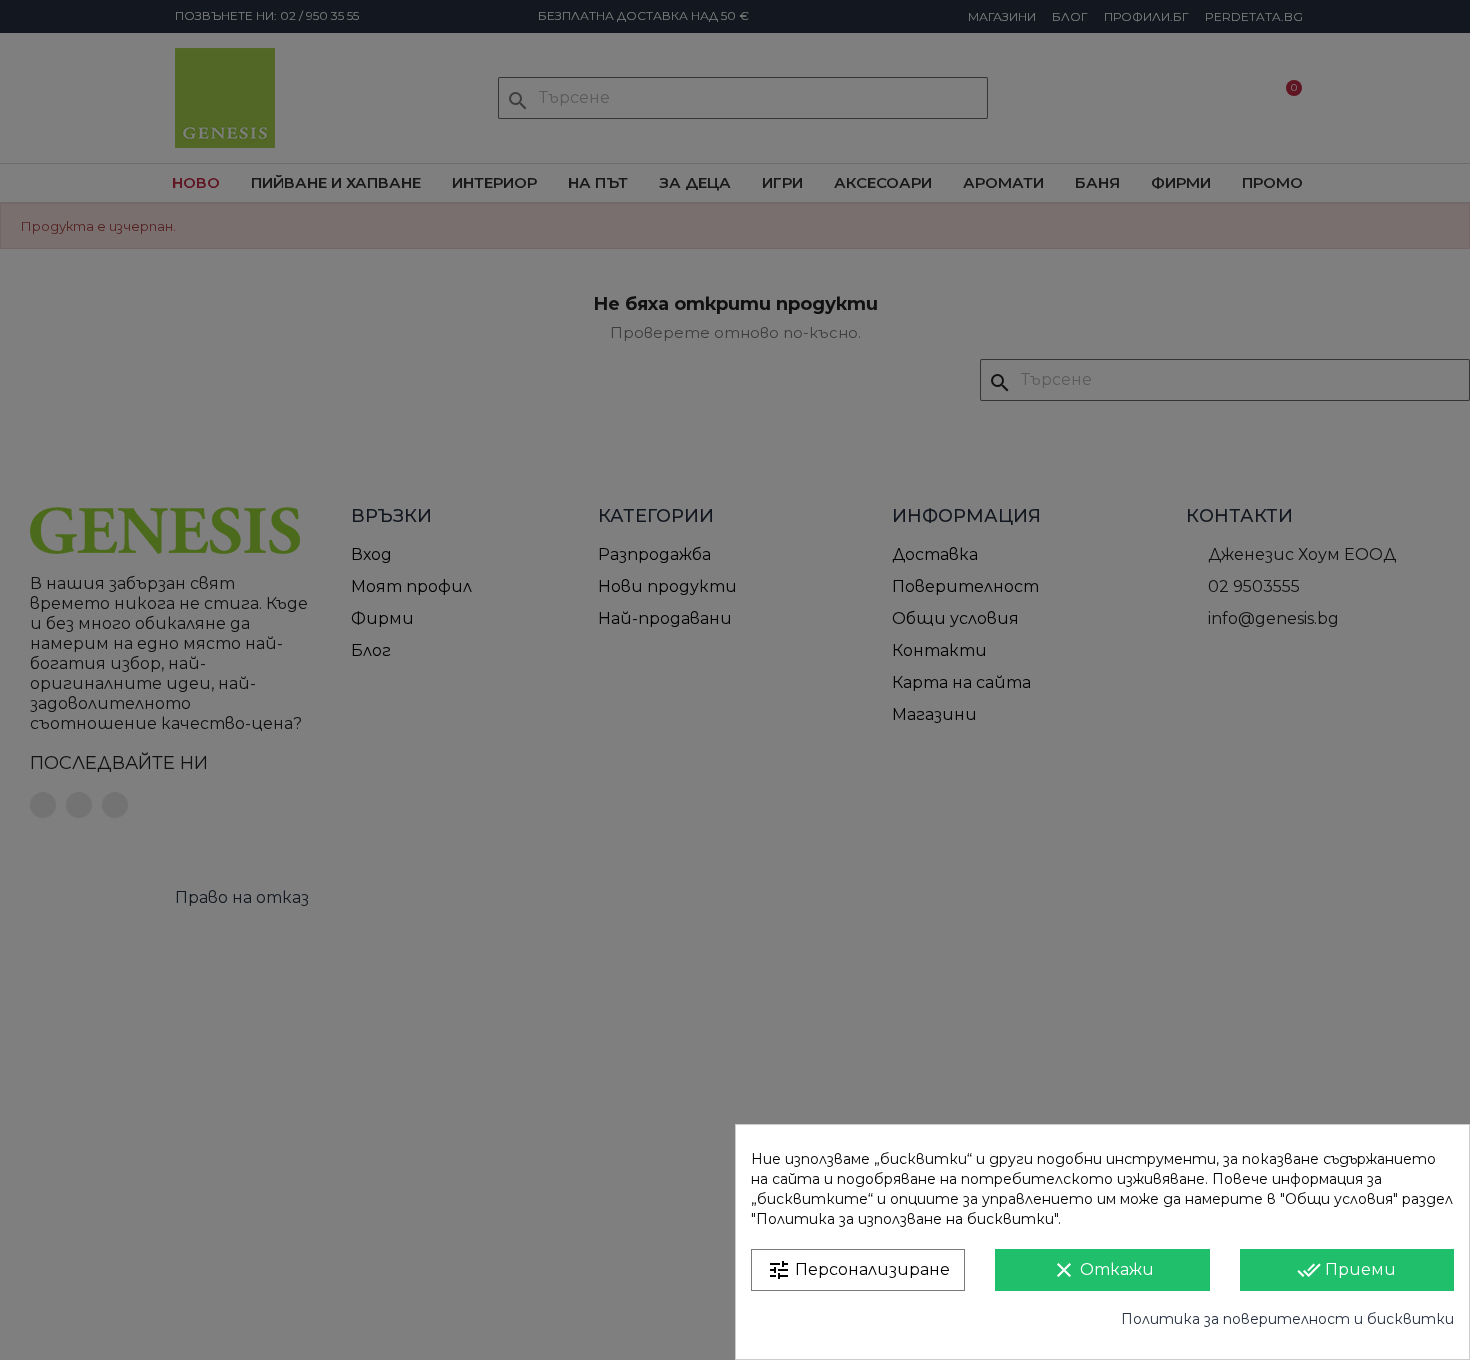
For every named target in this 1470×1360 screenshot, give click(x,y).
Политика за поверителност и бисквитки (1287, 1319)
